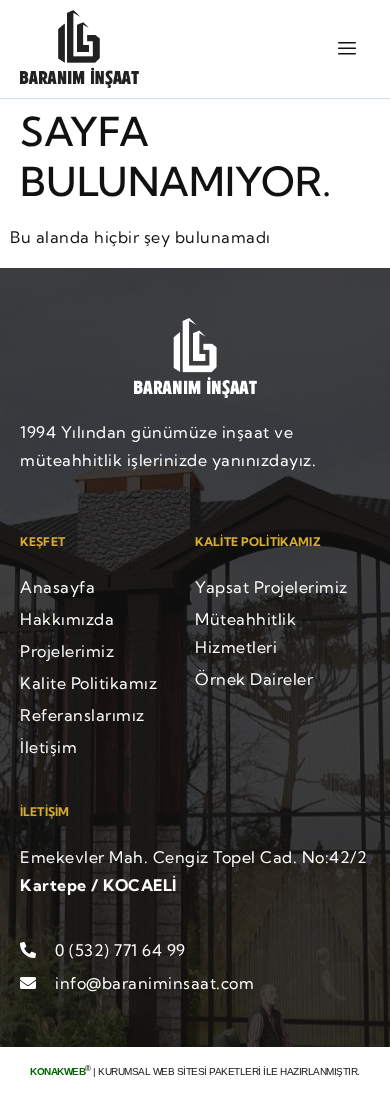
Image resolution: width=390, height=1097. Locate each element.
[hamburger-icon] (347, 48)
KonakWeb (57, 1071)
